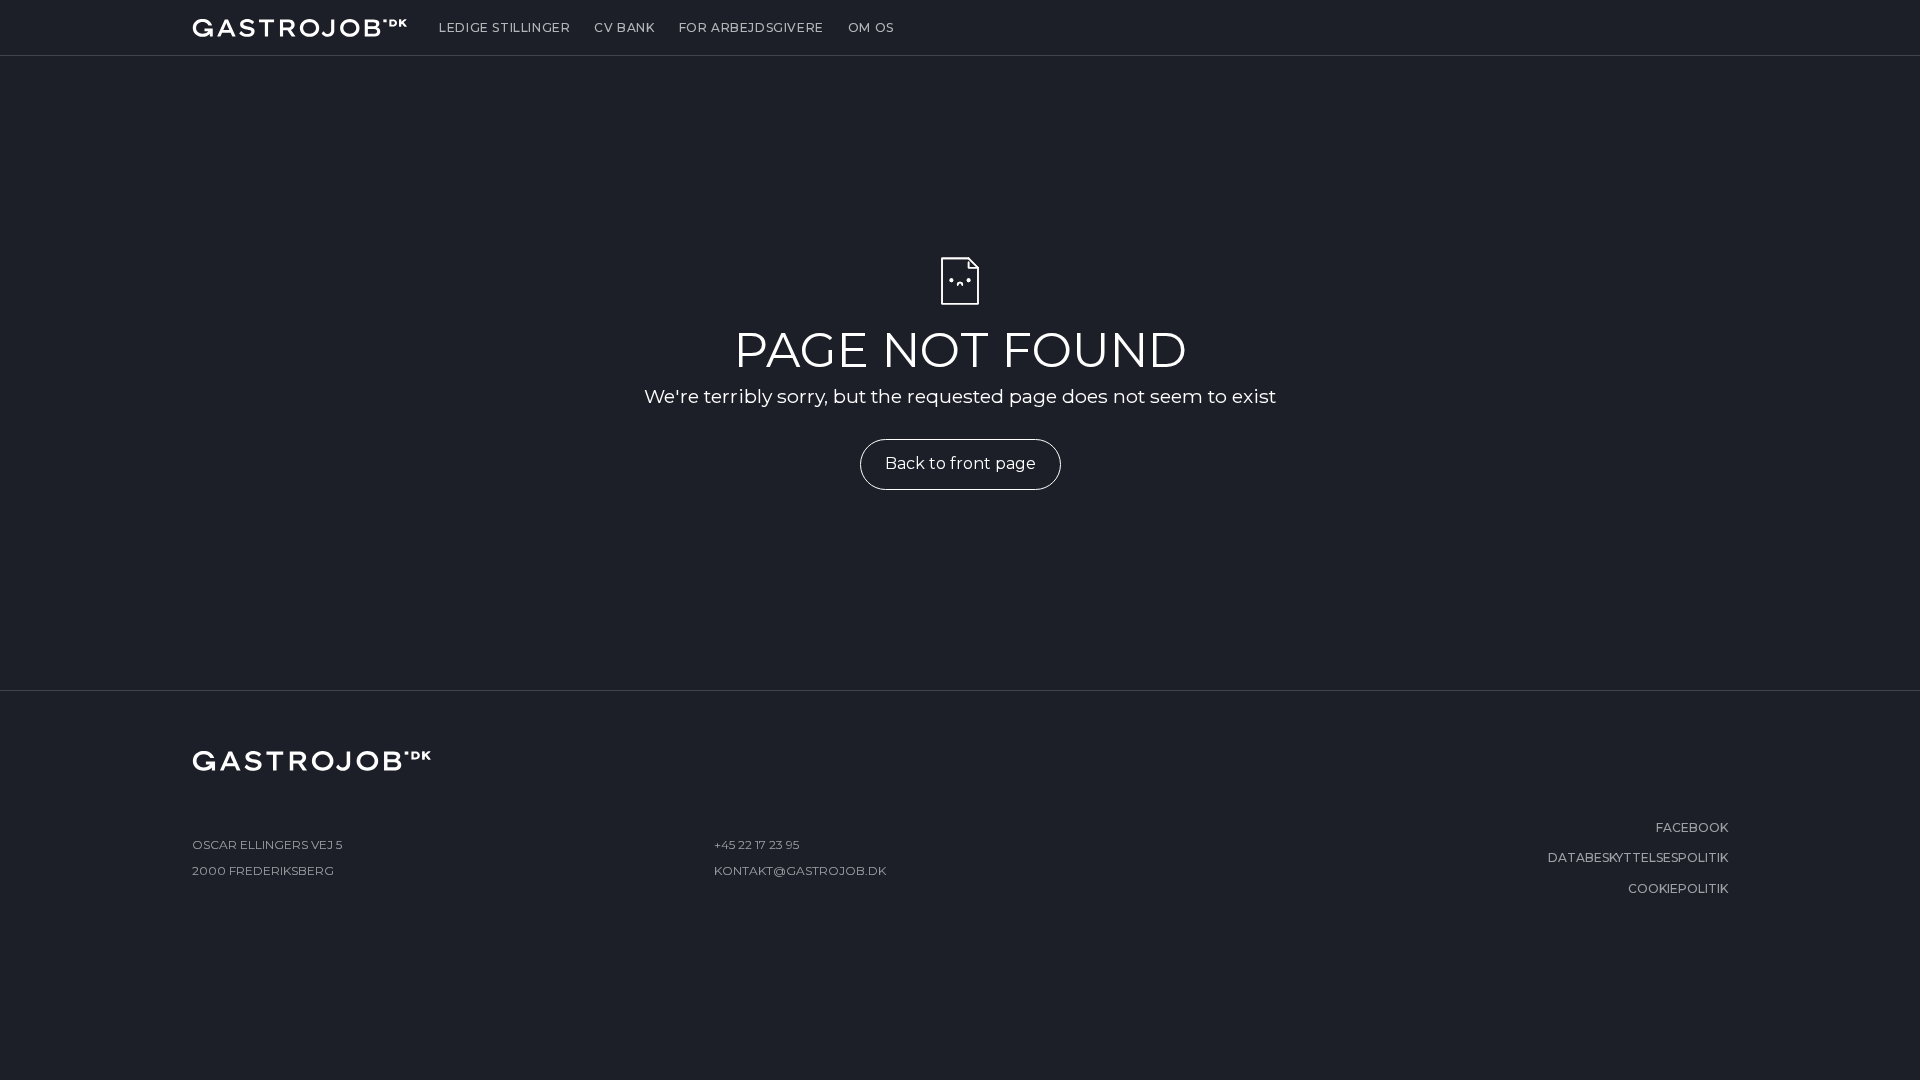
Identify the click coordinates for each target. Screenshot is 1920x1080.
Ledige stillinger (504, 27)
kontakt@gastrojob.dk (800, 870)
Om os (871, 27)
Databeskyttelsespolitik (1638, 857)
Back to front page (960, 463)
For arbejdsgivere (751, 27)
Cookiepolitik (1678, 888)
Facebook (1692, 827)
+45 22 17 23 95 (756, 844)
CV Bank (624, 27)
